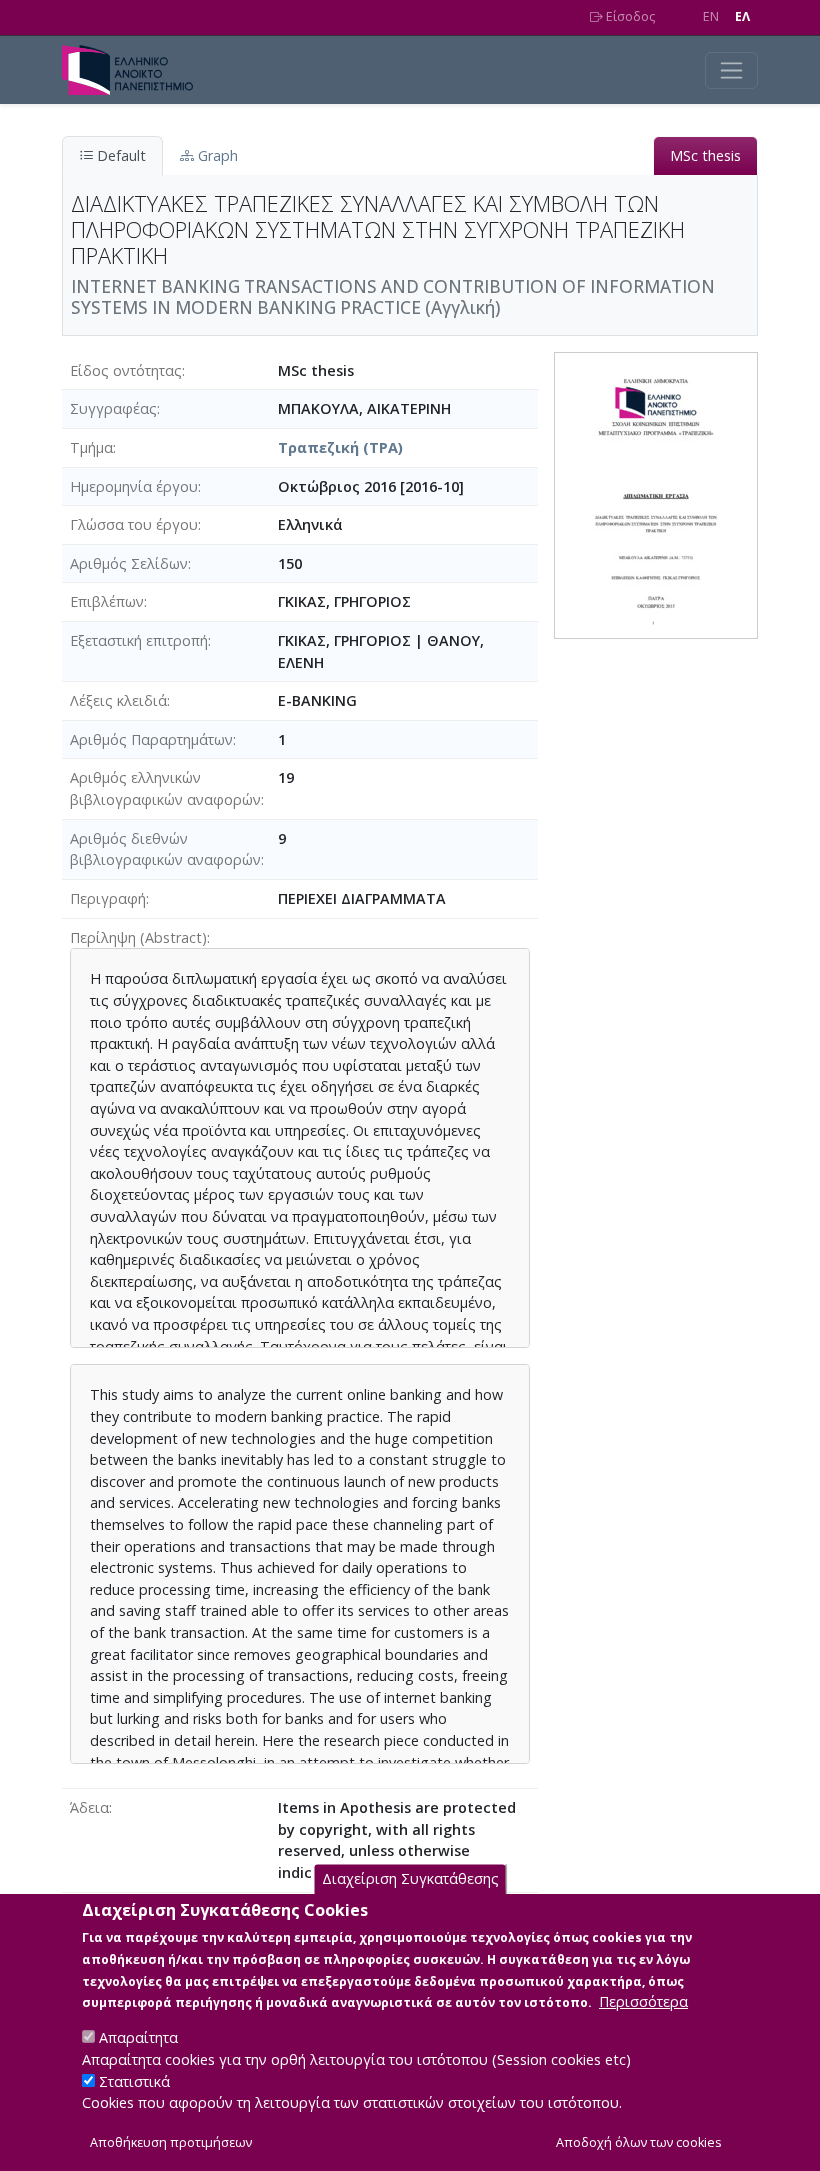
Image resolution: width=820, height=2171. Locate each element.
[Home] (135, 70)
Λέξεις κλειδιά (118, 700)
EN (711, 16)
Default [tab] (119, 155)
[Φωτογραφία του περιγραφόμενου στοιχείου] (656, 493)
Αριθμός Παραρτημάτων (151, 739)
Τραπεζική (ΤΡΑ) (340, 447)
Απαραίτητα (138, 2037)
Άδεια (89, 1807)
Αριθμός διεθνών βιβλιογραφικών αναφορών (165, 849)
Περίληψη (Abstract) (138, 937)
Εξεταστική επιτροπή (139, 640)
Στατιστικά (134, 2081)
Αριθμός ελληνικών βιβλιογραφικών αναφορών (165, 788)
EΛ (742, 16)
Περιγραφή (108, 898)
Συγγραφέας (113, 408)
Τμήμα (91, 447)
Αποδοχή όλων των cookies (639, 2142)
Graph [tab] (216, 155)
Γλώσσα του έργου (134, 524)
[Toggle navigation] (731, 70)
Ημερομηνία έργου (134, 486)
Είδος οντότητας (126, 370)
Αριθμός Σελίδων (129, 563)
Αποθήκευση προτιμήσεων (171, 2142)
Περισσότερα (643, 2001)
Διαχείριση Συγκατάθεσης (410, 1878)
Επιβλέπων (107, 601)
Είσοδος (629, 16)
